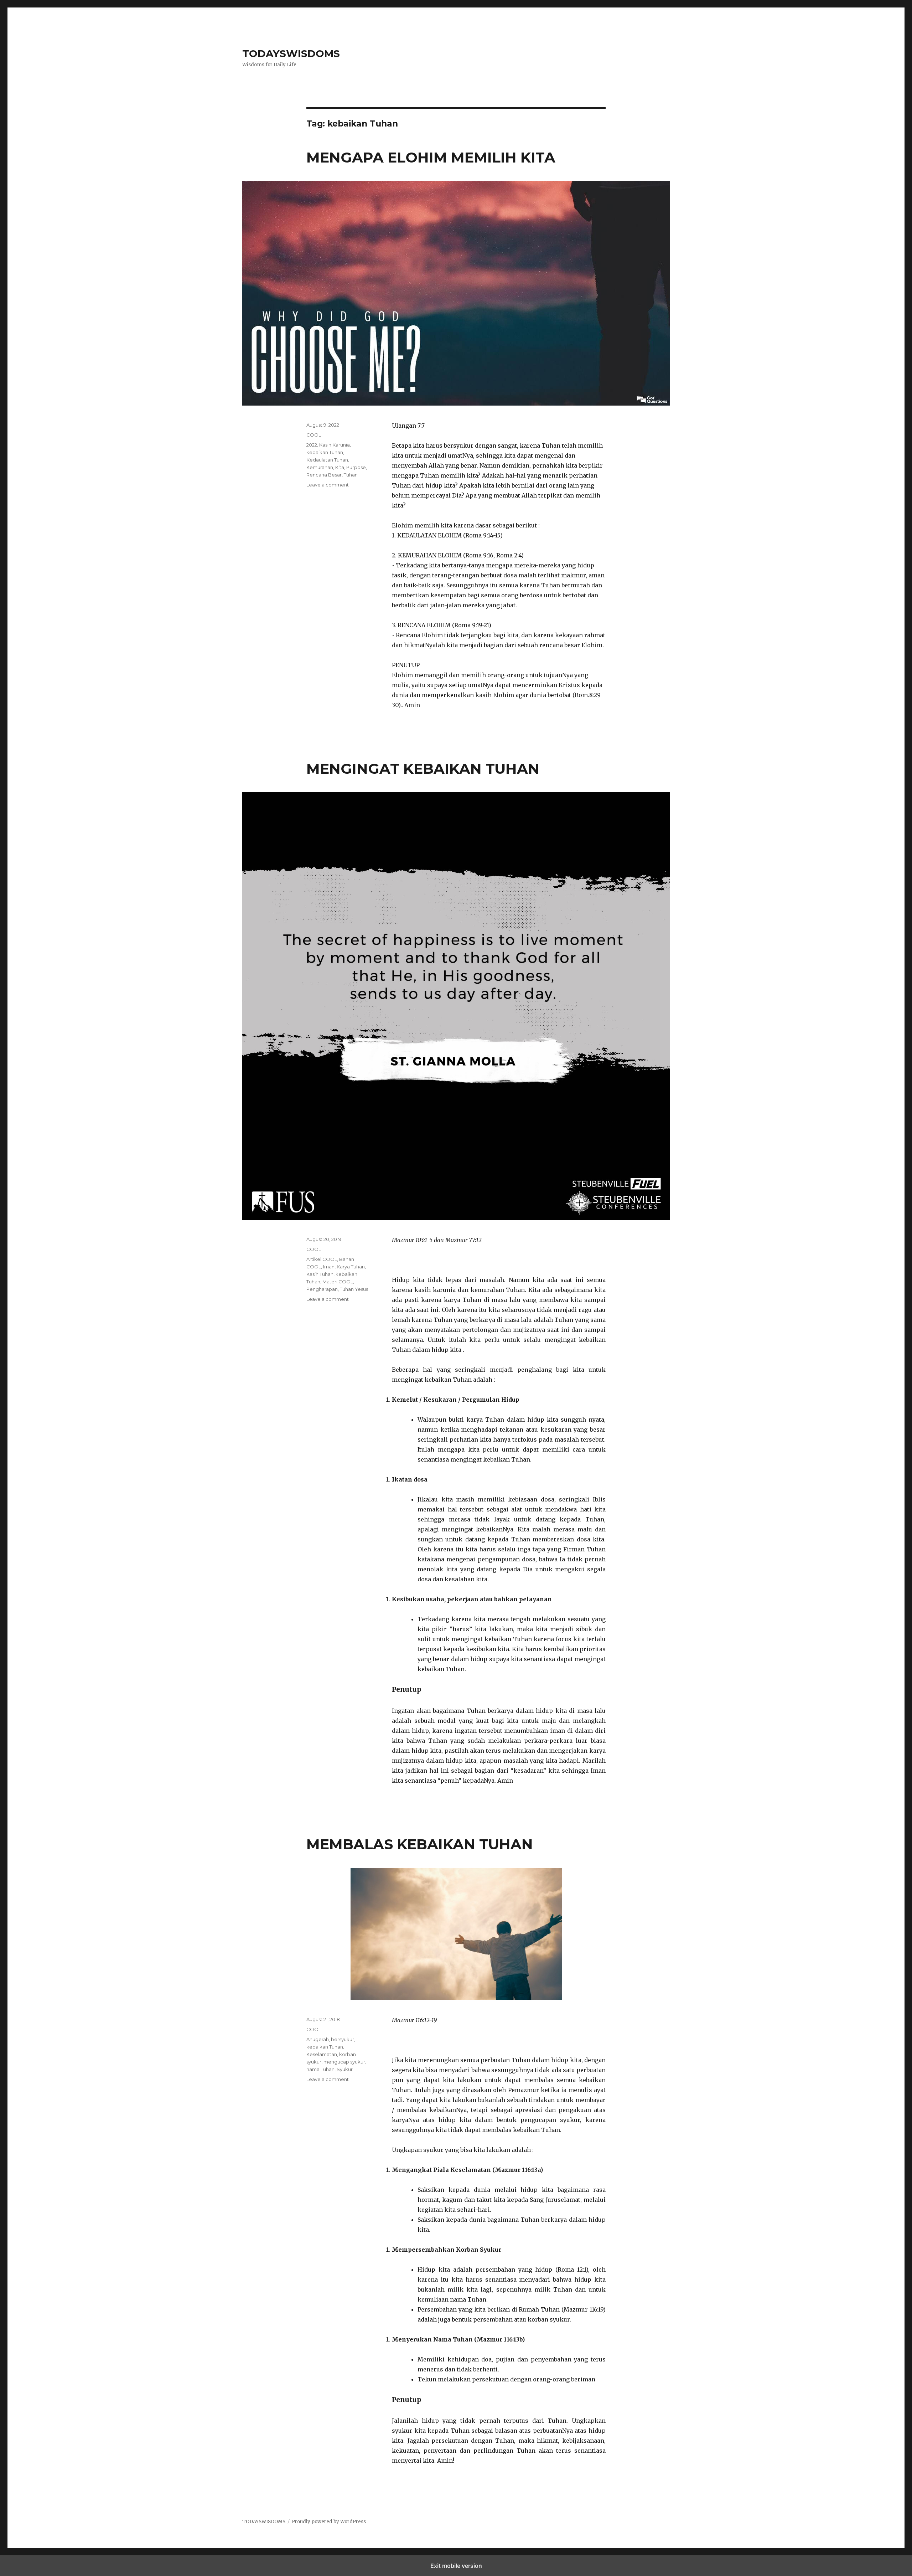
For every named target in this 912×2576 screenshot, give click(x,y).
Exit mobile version (456, 2566)
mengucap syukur (344, 2062)
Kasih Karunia (335, 445)
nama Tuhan (320, 2069)
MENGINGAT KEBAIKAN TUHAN (423, 769)
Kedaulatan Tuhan (327, 460)
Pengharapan (322, 1289)
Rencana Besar (324, 475)
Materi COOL (338, 1282)
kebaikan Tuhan (325, 452)
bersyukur (343, 2039)
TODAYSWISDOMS (291, 53)
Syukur (345, 2069)
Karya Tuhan (351, 1267)
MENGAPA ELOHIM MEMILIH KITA (431, 157)
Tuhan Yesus (354, 1289)
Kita (340, 467)
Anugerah (318, 2039)
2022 (312, 445)
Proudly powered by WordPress (329, 2522)
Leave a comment (328, 485)
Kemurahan (320, 467)
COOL (314, 435)
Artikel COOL (322, 1259)
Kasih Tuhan (320, 1274)
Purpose (356, 467)
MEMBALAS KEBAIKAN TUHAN (420, 1844)
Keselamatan (322, 2054)
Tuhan (351, 475)
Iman (329, 1267)
